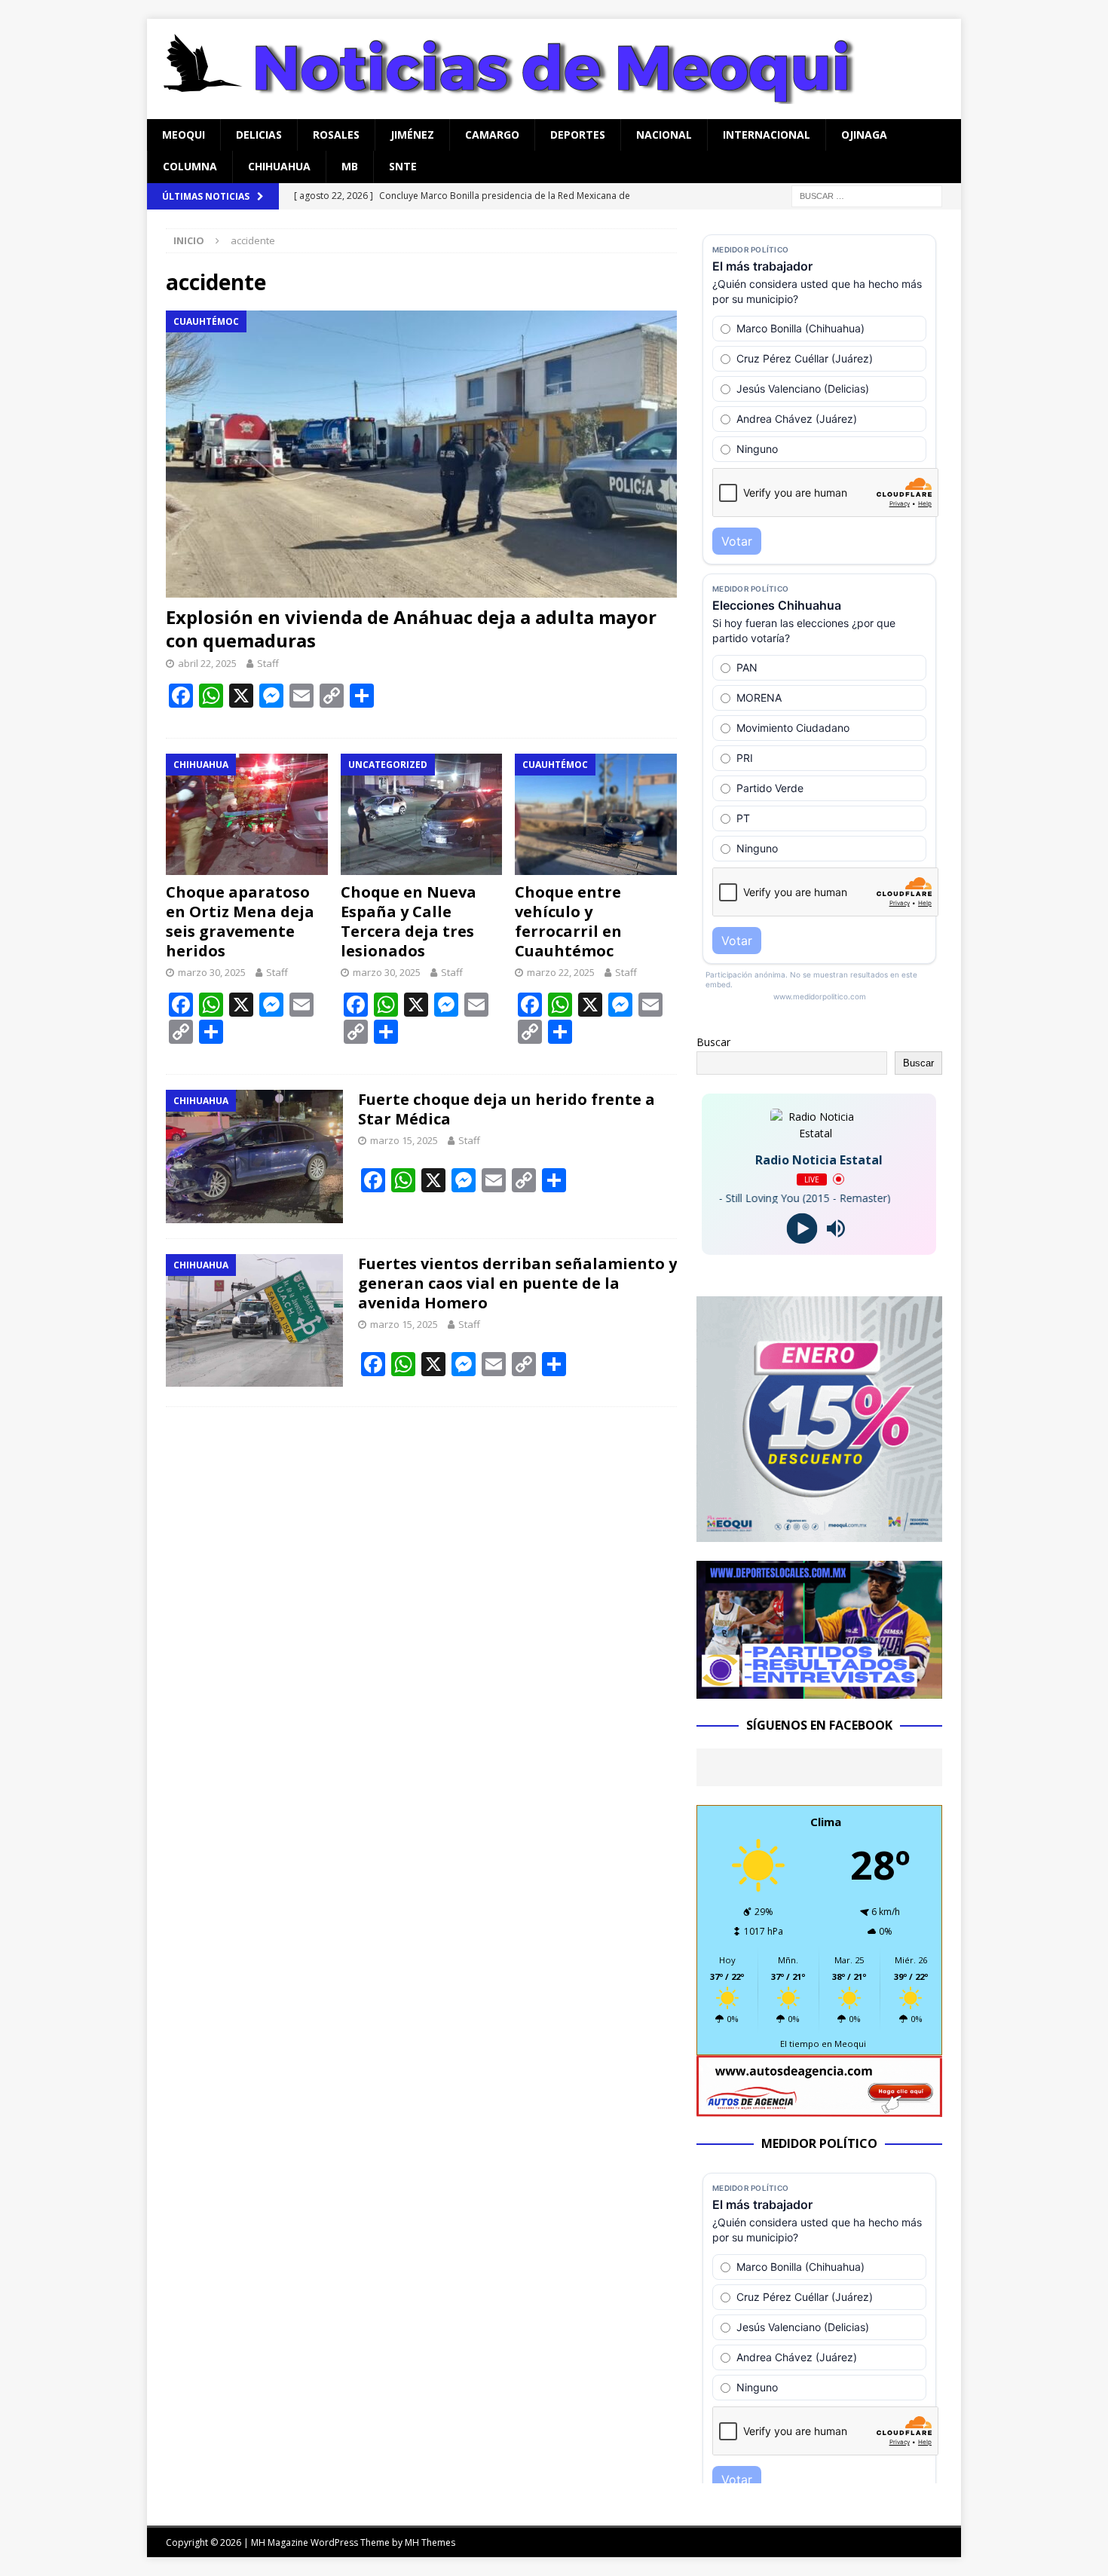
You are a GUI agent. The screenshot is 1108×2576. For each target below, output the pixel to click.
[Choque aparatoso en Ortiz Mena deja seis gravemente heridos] (247, 814)
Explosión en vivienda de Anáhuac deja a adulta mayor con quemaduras (411, 629)
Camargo (492, 135)
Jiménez (412, 135)
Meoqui (184, 135)
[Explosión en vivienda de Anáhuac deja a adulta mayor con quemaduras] (421, 454)
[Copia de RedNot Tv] (819, 1690)
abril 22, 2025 (207, 663)
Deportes (578, 135)
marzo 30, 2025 (212, 972)
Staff (268, 663)
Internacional (767, 135)
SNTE (403, 166)
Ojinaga (864, 135)
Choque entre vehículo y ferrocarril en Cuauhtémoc (568, 921)
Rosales (336, 135)
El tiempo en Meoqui (823, 2044)
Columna (190, 166)
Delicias (259, 135)
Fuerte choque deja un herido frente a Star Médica (507, 1109)
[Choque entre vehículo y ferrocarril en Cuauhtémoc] (596, 814)
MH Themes (430, 2542)
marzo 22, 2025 (561, 972)
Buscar (713, 1042)
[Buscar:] (867, 195)
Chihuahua (279, 166)
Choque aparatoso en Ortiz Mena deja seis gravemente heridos (240, 921)
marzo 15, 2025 (404, 1140)
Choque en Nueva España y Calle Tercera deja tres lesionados (409, 921)
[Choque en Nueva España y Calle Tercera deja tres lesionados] (422, 814)
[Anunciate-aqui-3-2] (819, 2108)
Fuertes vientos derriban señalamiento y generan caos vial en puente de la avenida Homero (517, 1283)
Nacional (664, 135)
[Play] (802, 1228)
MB (350, 166)
